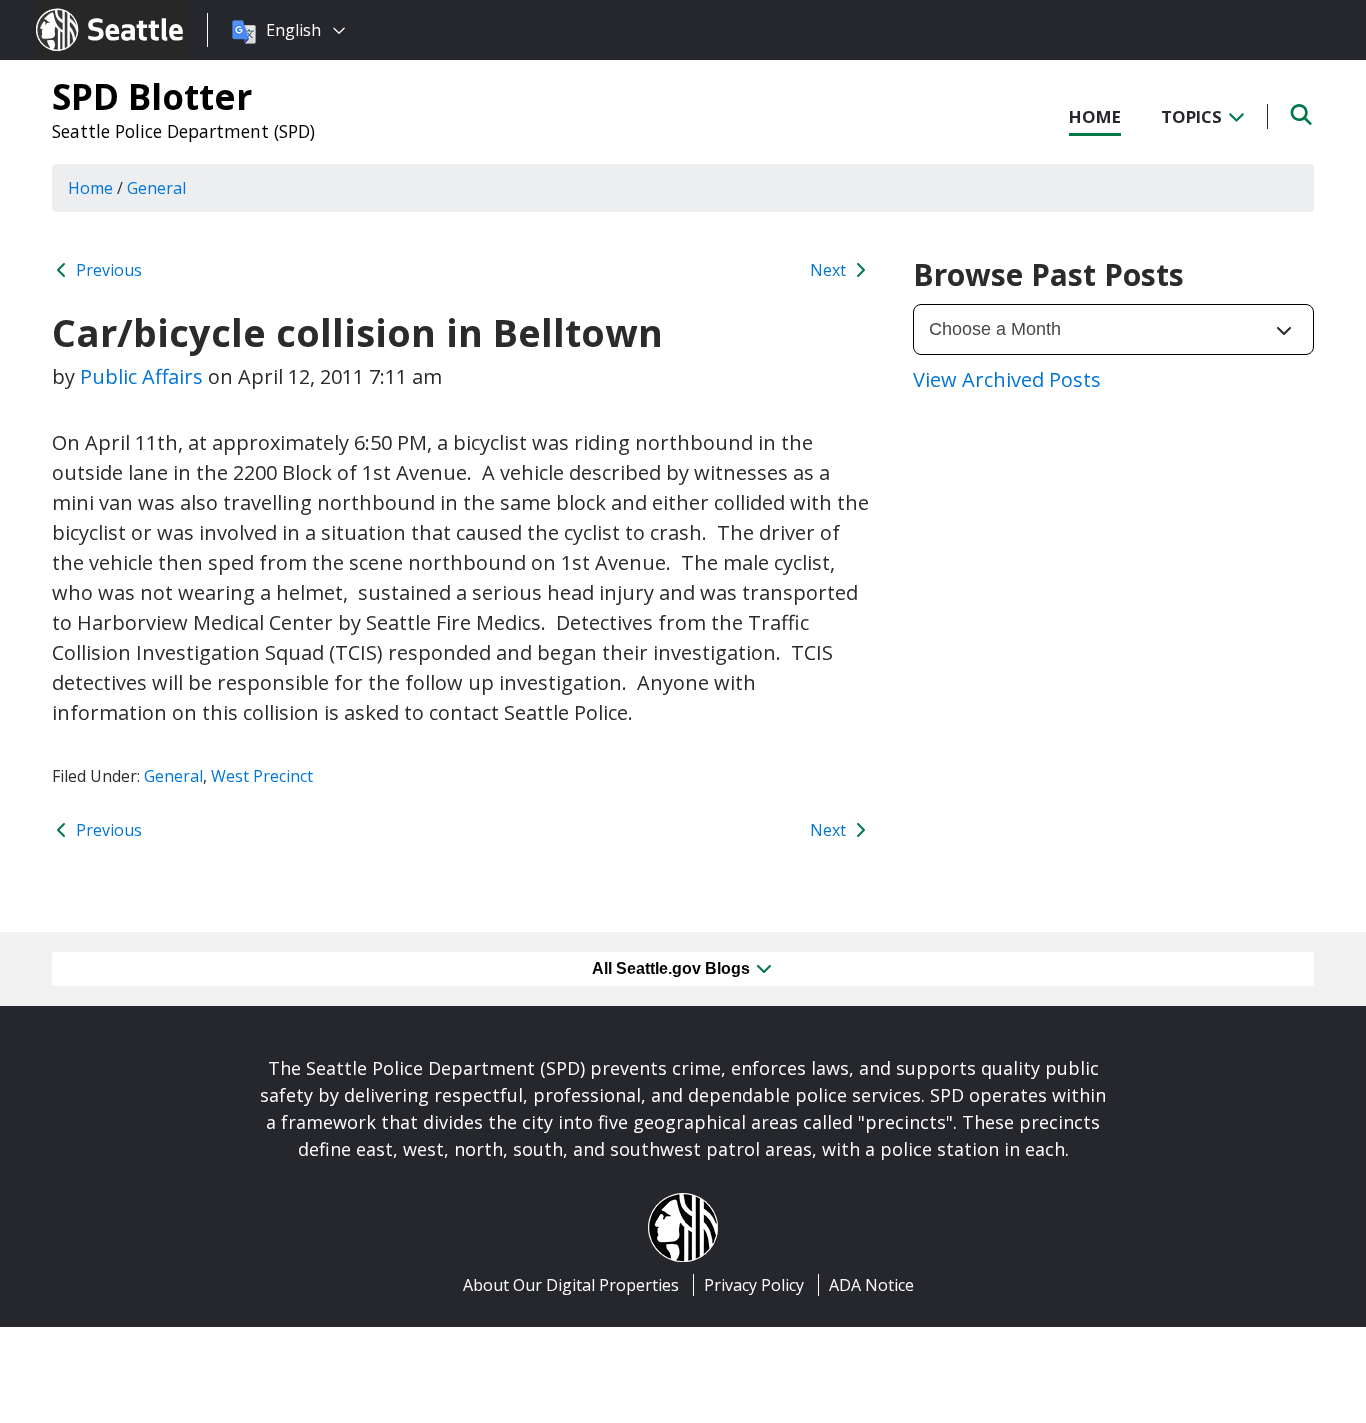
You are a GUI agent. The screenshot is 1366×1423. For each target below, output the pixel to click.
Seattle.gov (78, 11)
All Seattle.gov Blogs (673, 968)
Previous (107, 270)
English (293, 30)
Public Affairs (141, 376)
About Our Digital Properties (571, 1285)
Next (830, 270)
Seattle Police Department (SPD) (183, 131)
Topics (1193, 116)
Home (1095, 116)
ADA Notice (871, 1285)
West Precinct (262, 776)
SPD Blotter (152, 96)
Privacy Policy (754, 1285)
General (173, 776)
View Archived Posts (1007, 379)
